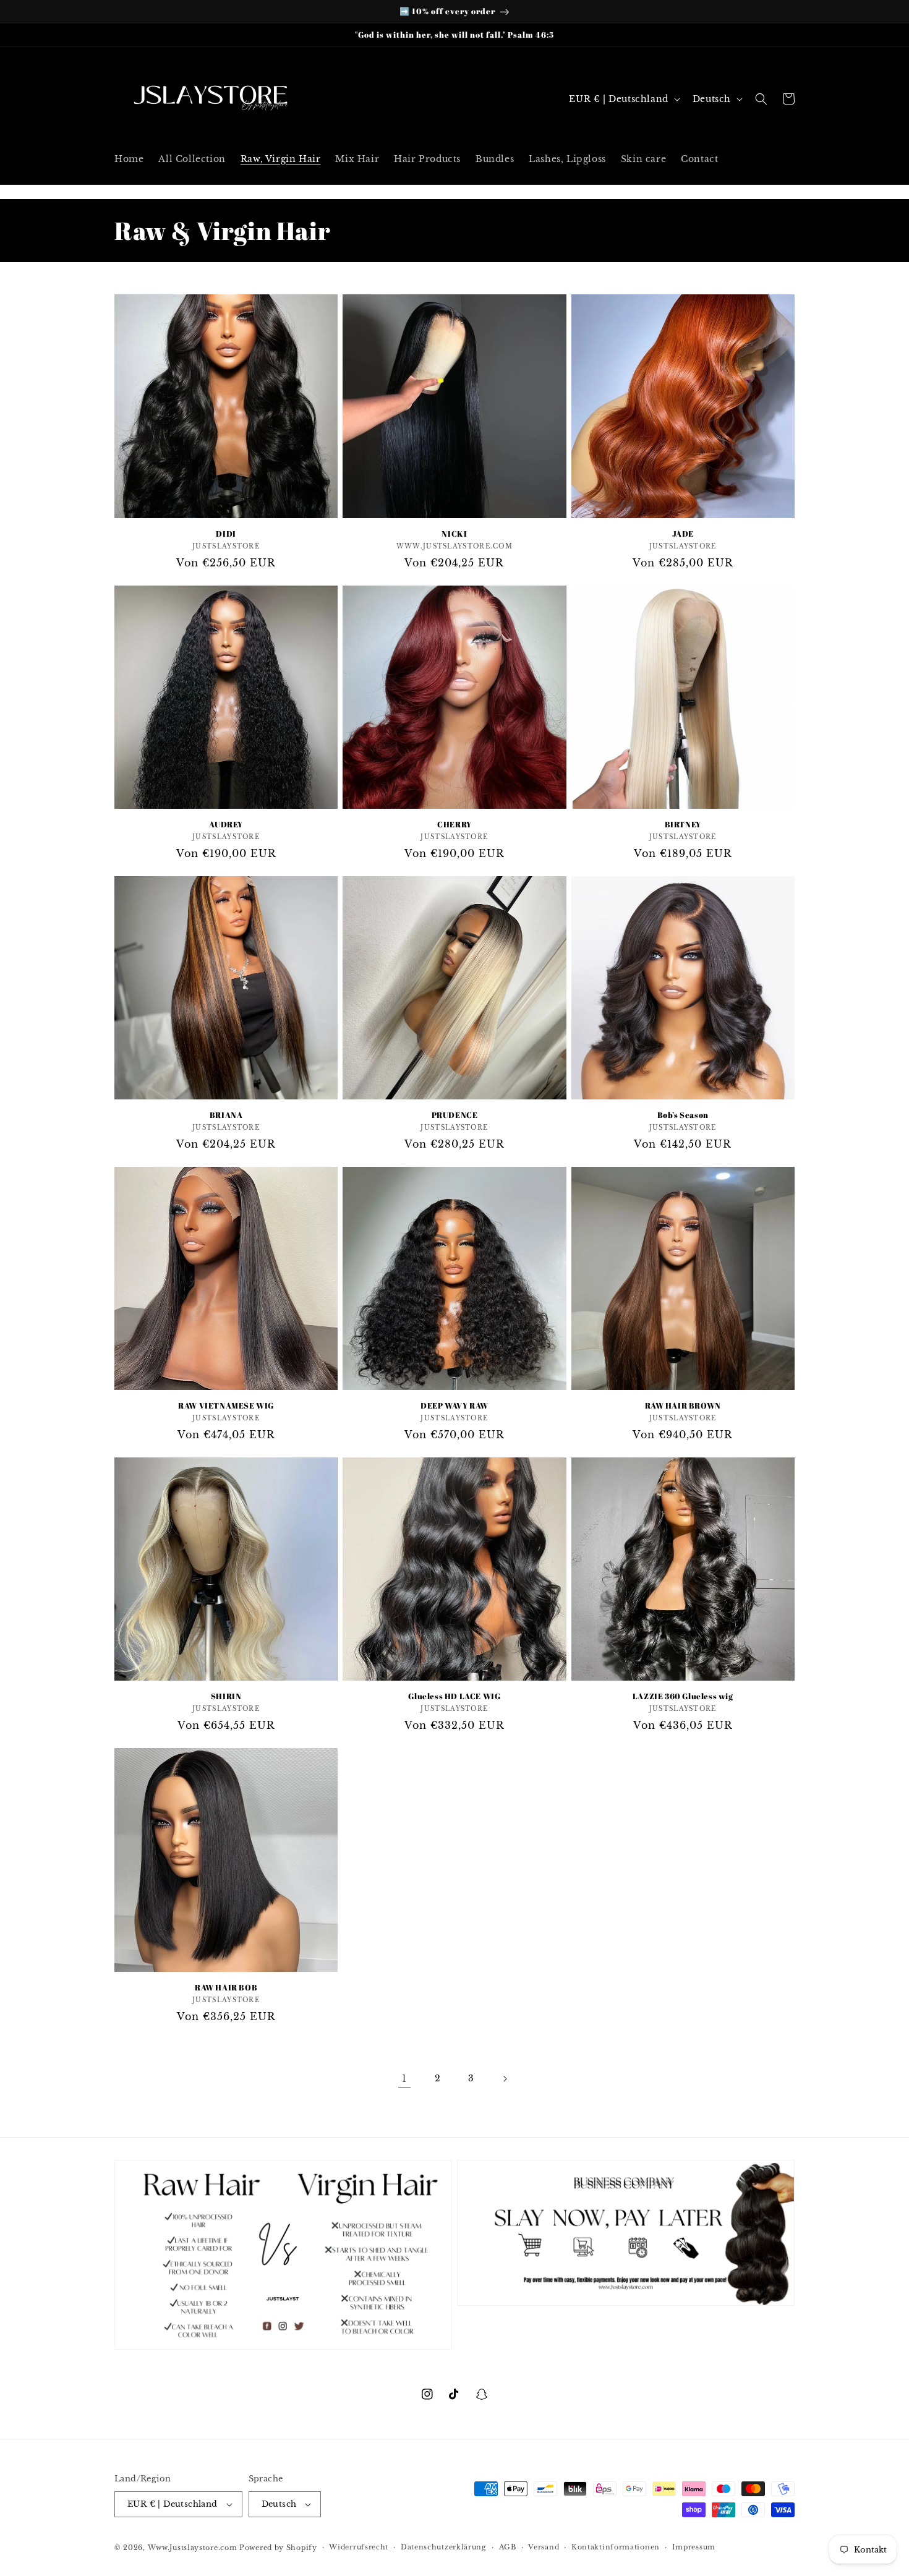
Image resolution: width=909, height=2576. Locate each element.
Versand (544, 2547)
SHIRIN (226, 1696)
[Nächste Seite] (505, 2079)
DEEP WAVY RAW (454, 1406)
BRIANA (226, 1115)
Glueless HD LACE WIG (454, 1696)
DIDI (226, 534)
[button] (761, 99)
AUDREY (226, 825)
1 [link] (404, 2078)
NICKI (454, 534)
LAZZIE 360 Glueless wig (683, 1696)
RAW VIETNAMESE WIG (226, 1406)
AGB (508, 2547)
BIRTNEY (683, 825)
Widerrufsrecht (359, 2547)
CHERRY (454, 825)
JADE (683, 534)
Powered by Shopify (278, 2548)
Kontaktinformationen (616, 2547)
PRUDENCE (455, 1115)
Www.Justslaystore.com (193, 2548)
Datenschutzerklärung (444, 2547)
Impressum (694, 2547)
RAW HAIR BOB (226, 1988)
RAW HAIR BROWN (683, 1406)
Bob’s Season (683, 1115)
